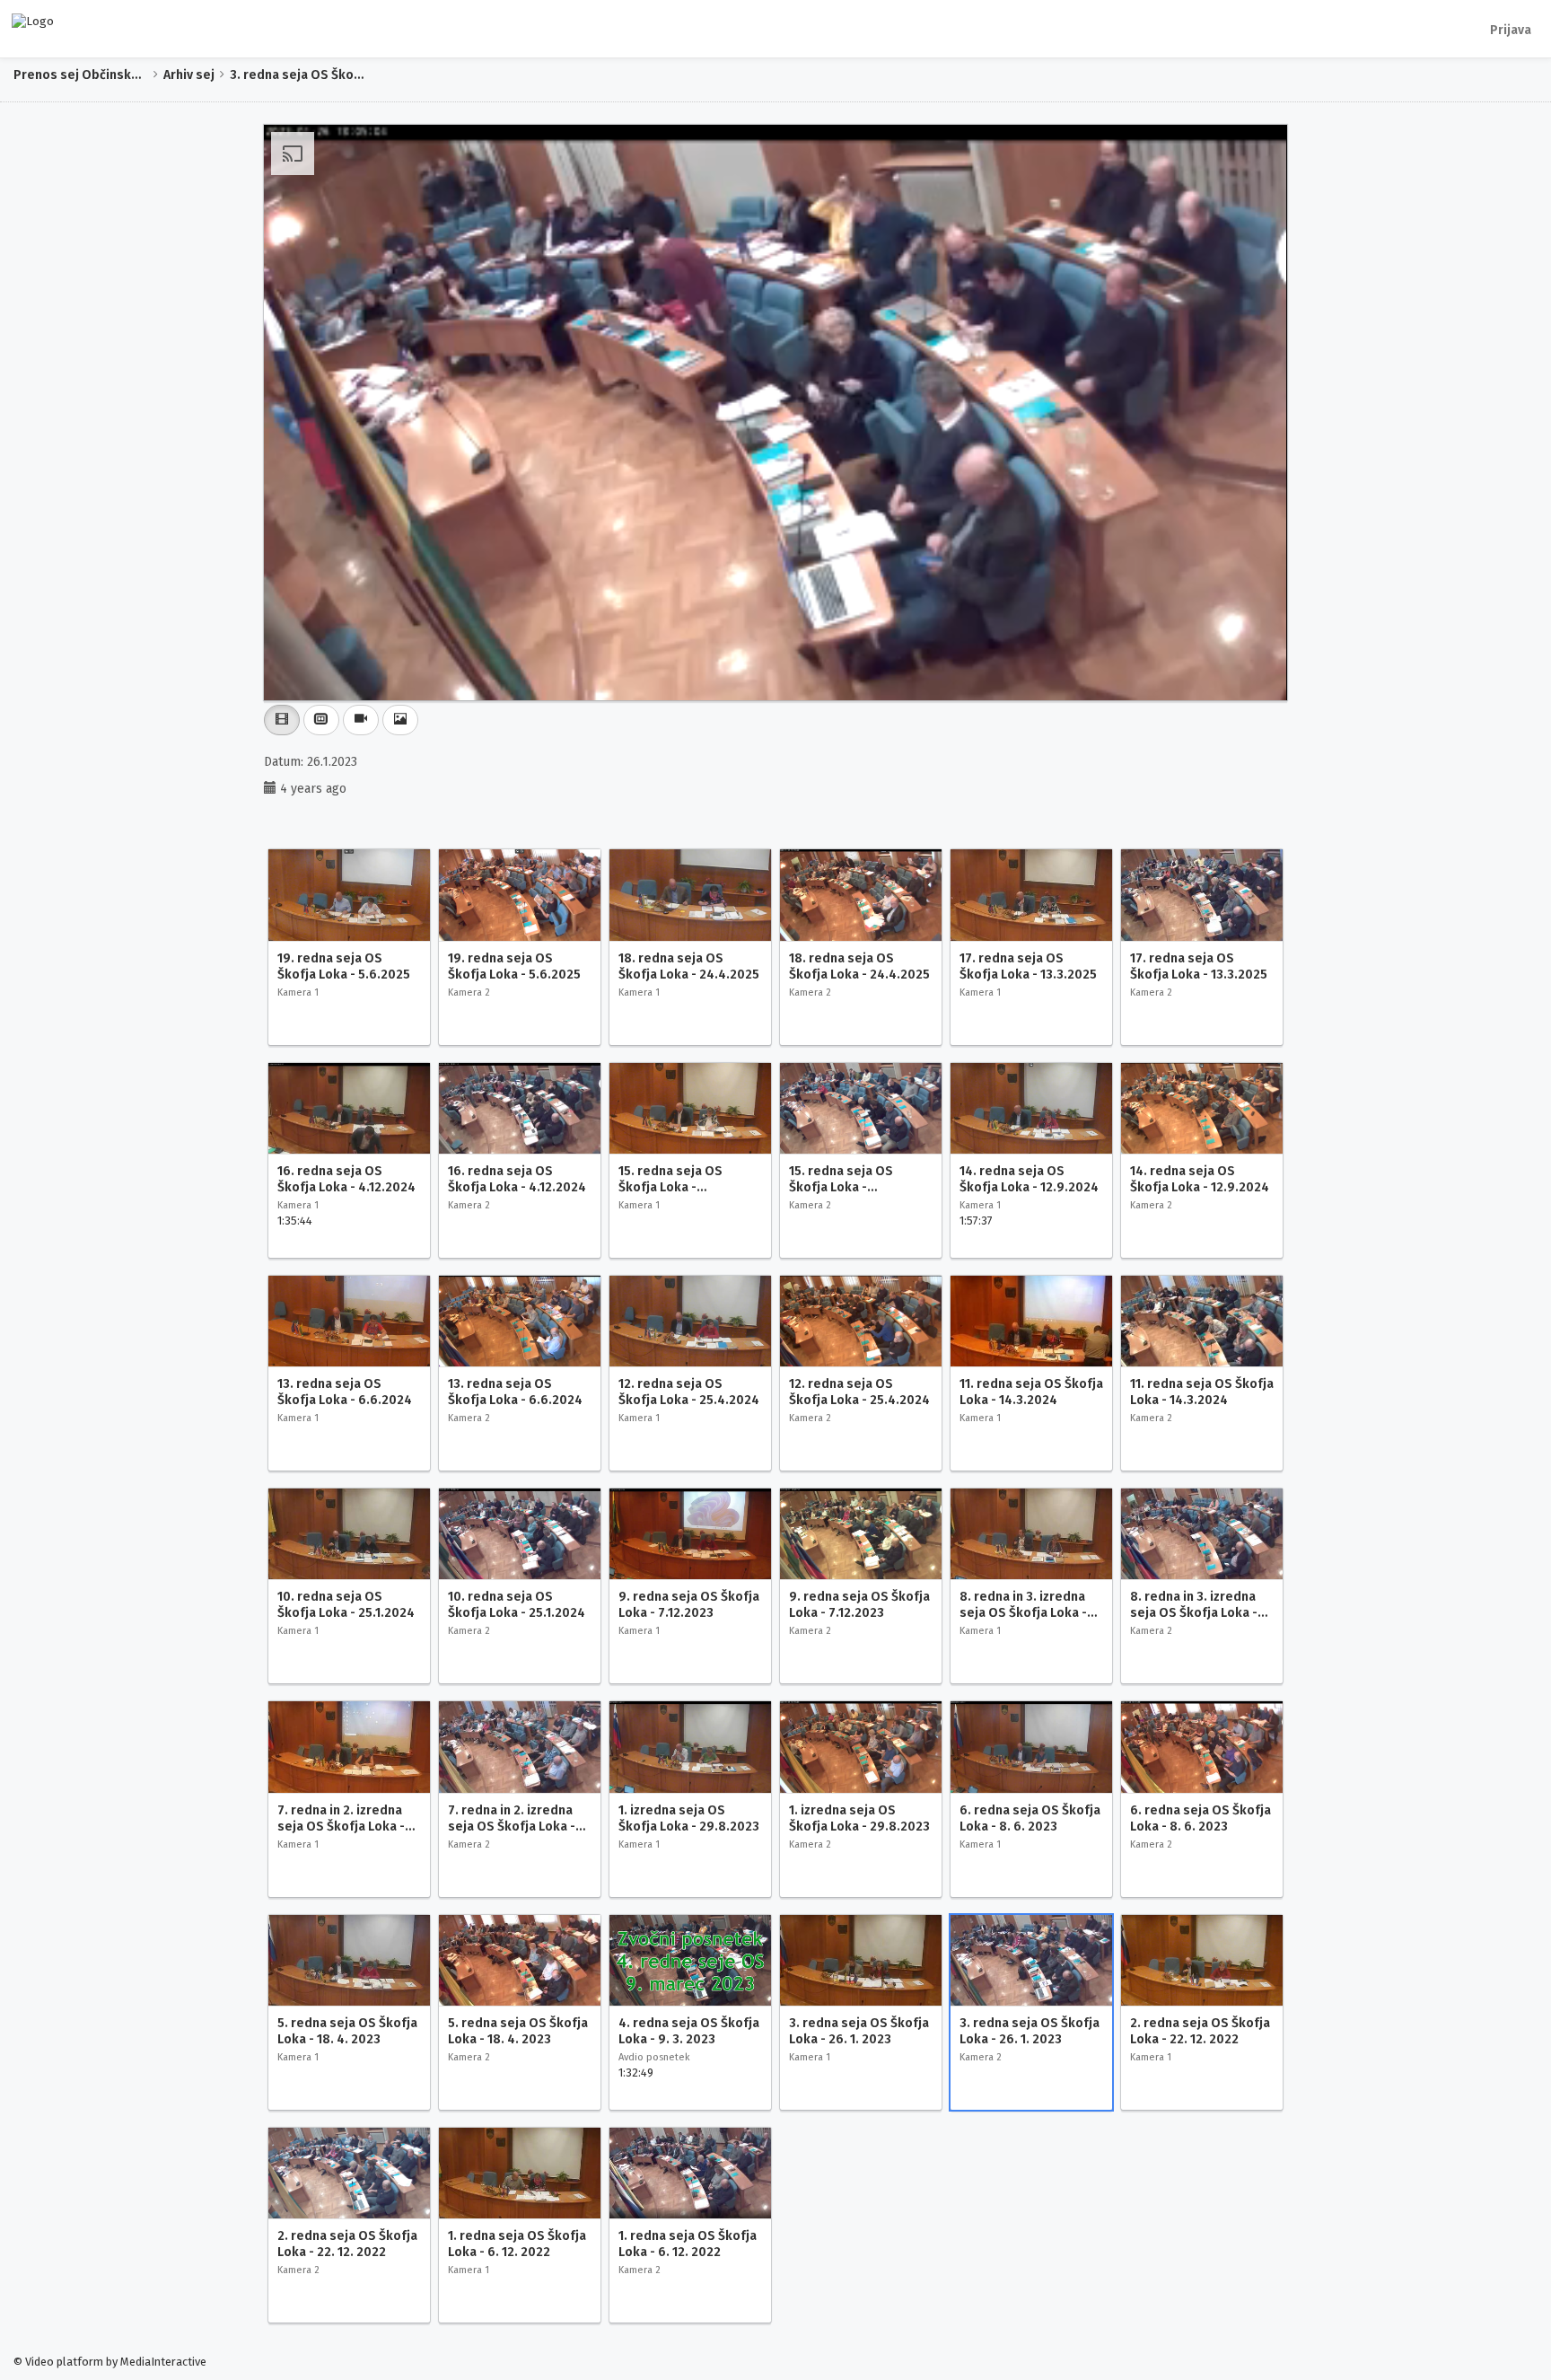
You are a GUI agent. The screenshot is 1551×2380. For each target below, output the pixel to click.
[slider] (749, 687)
